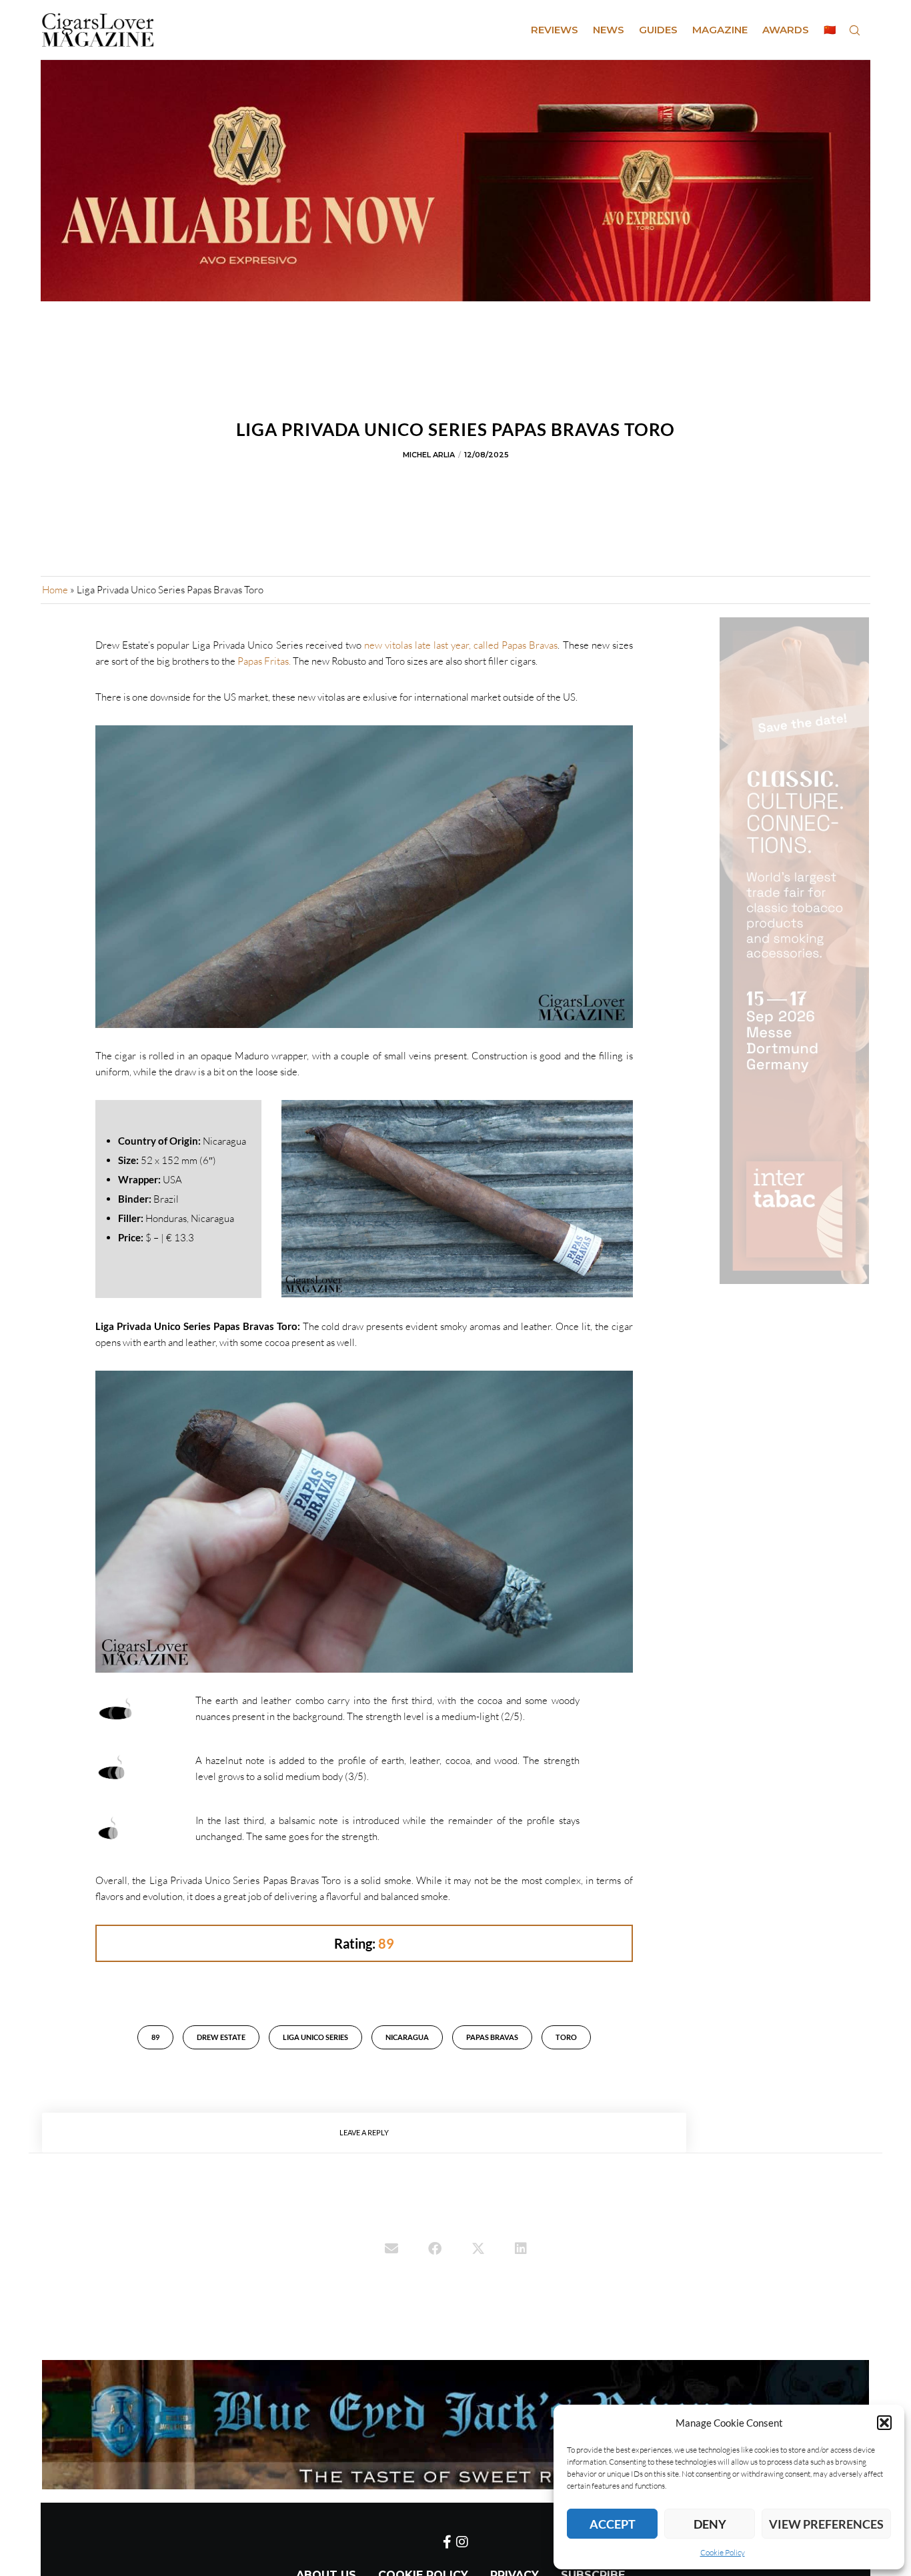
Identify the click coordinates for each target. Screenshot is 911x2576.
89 (155, 2037)
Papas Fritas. (265, 661)
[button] (884, 2423)
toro (566, 2037)
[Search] (854, 30)
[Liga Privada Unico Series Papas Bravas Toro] (391, 2250)
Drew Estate (221, 2037)
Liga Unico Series (315, 2037)
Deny (710, 2524)
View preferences (826, 2524)
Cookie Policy (723, 2552)
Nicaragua (407, 2037)
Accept (613, 2524)
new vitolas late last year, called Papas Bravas (461, 645)
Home (55, 590)
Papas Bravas (492, 2037)
